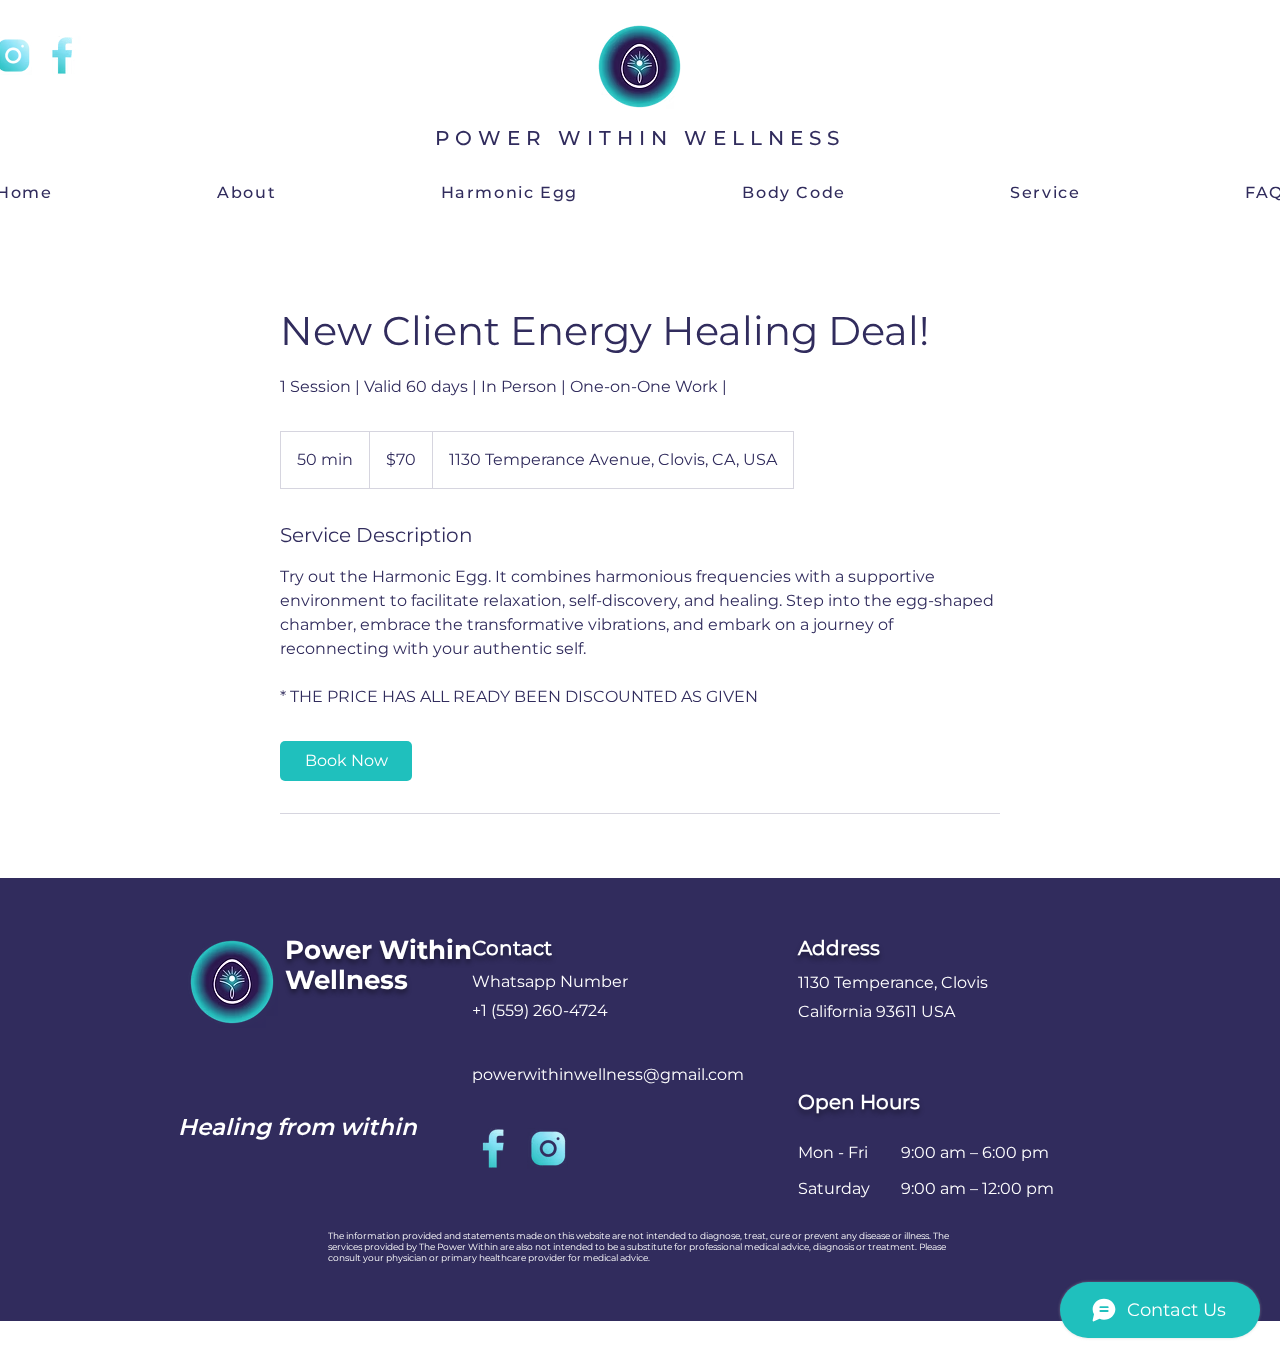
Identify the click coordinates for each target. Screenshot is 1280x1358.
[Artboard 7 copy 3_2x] (61, 55)
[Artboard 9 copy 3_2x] (547, 1148)
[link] (346, 761)
